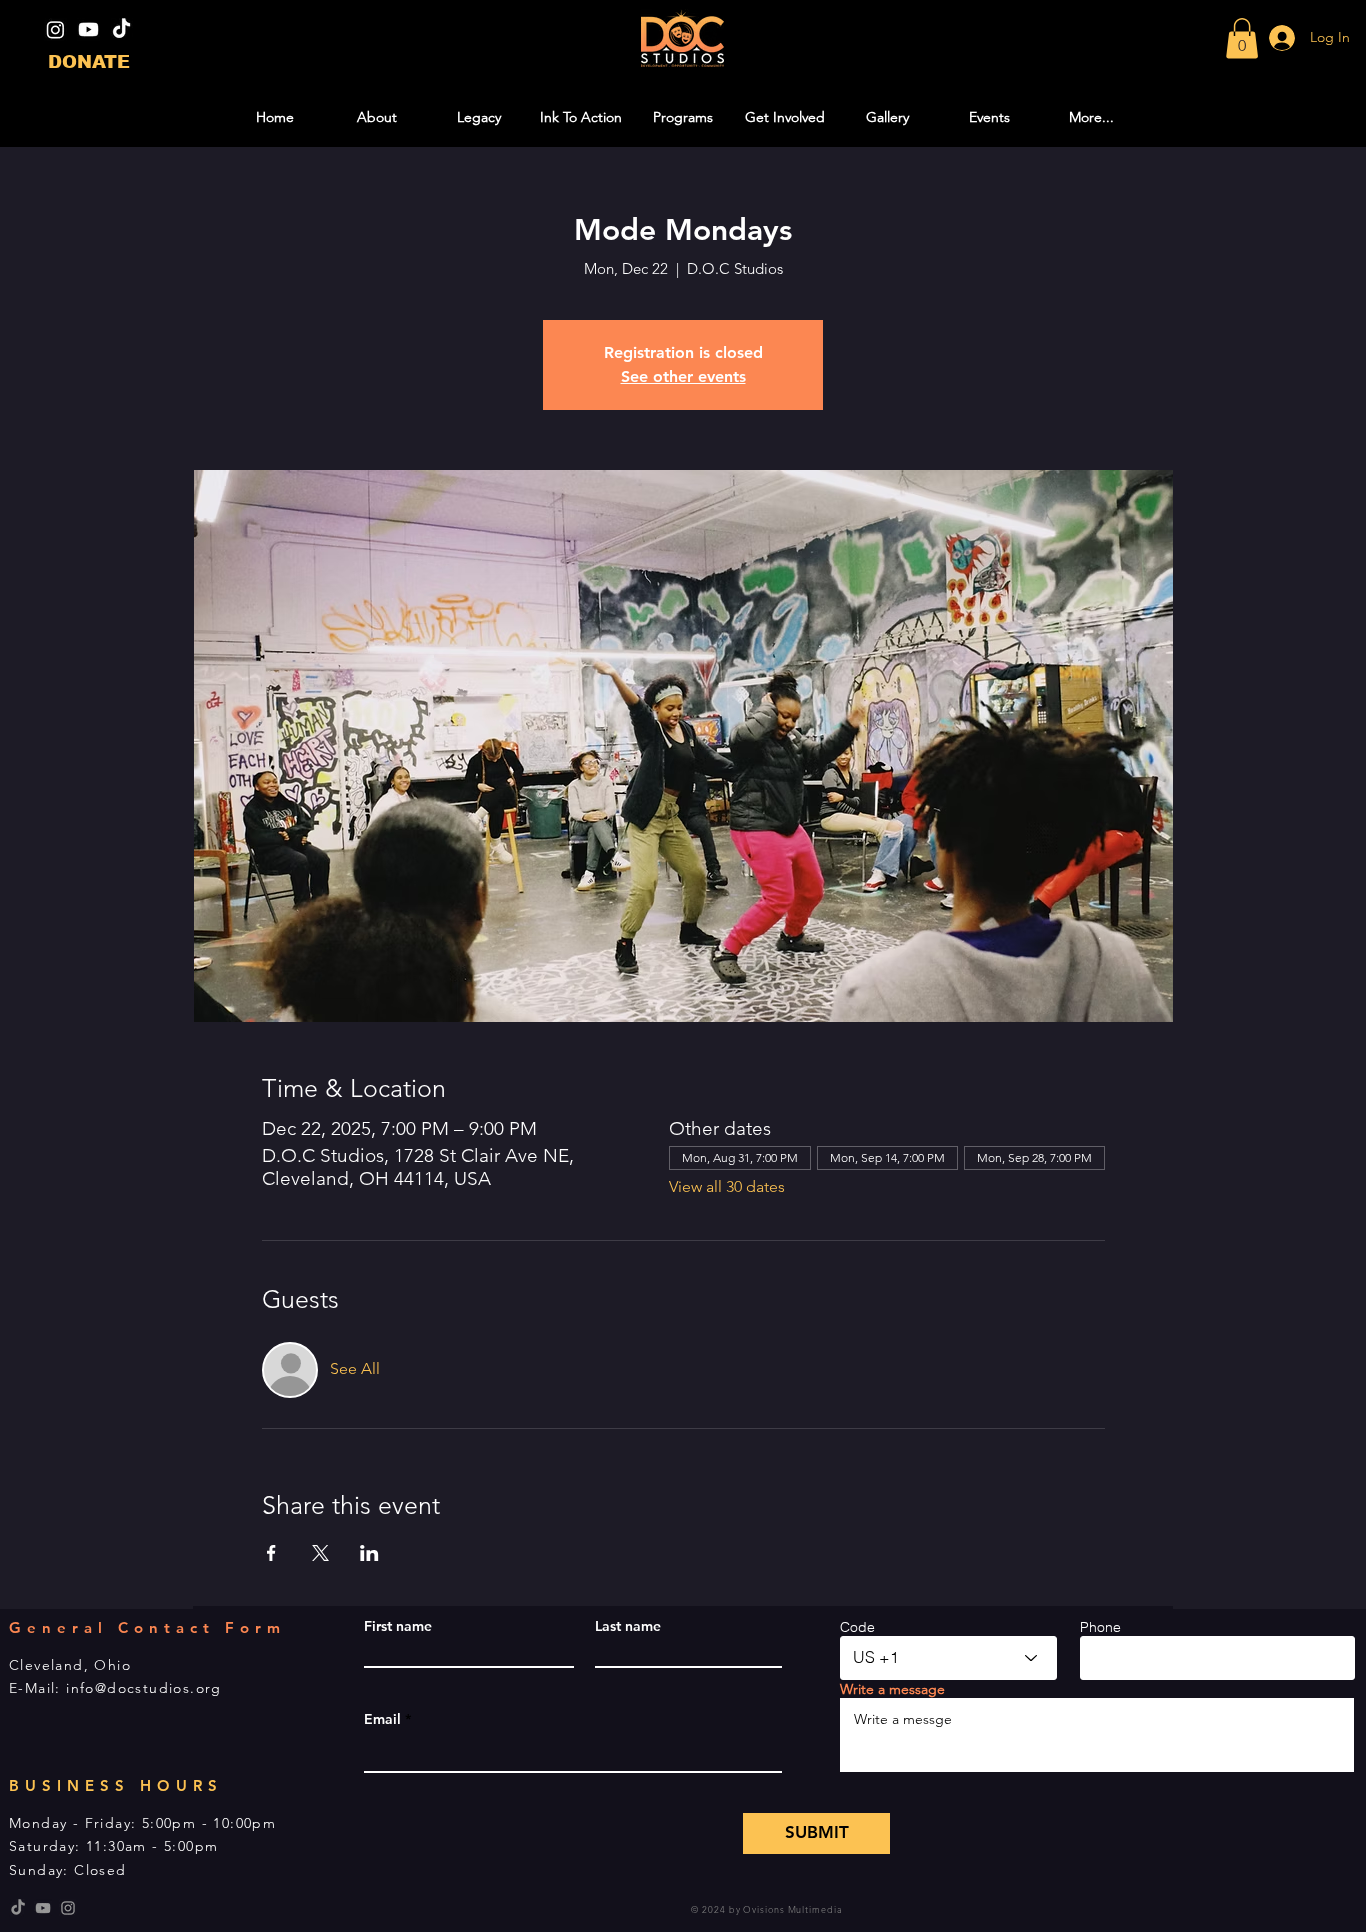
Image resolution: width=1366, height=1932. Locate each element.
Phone (1100, 1627)
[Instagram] (55, 29)
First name (398, 1626)
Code (857, 1627)
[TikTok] (121, 29)
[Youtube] (88, 29)
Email (382, 1719)
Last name (628, 1626)
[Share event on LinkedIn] (369, 1553)
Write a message (892, 1689)
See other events (683, 376)
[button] (1242, 38)
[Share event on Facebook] (271, 1553)
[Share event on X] (320, 1553)
